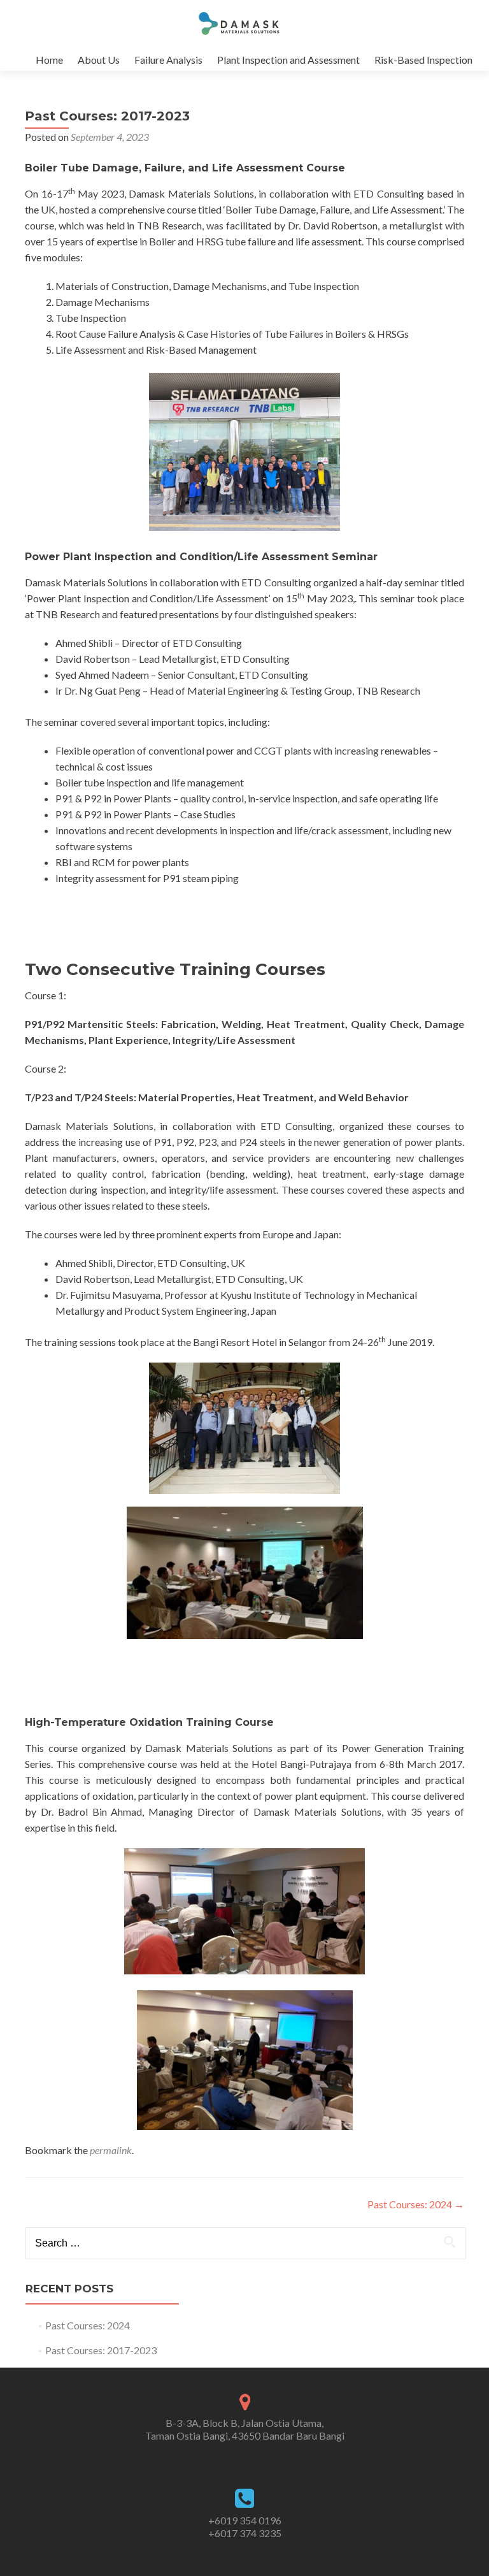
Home (49, 60)
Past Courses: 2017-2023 (101, 2350)
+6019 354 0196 (245, 2520)
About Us (99, 60)
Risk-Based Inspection (423, 60)
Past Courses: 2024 (416, 2204)
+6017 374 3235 (245, 2533)
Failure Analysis (168, 60)
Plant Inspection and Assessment (288, 60)
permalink (111, 2150)
